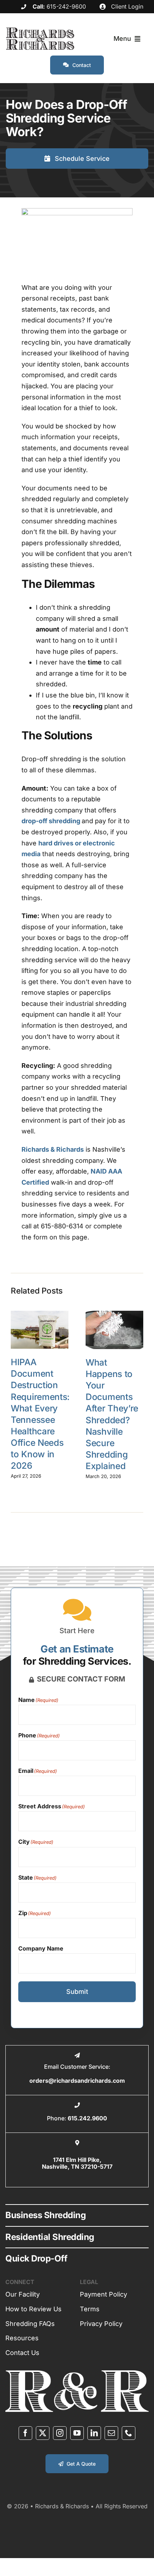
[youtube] (77, 2433)
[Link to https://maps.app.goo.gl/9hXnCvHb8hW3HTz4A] (77, 2143)
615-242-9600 (66, 6)
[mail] (111, 2433)
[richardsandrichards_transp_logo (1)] (40, 31)
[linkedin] (94, 2433)
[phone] (129, 2433)
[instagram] (60, 2433)
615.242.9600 (87, 2118)
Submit (77, 1992)
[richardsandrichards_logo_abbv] (77, 2373)
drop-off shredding (51, 821)
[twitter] (43, 2433)
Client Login (126, 6)
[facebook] (25, 2433)
